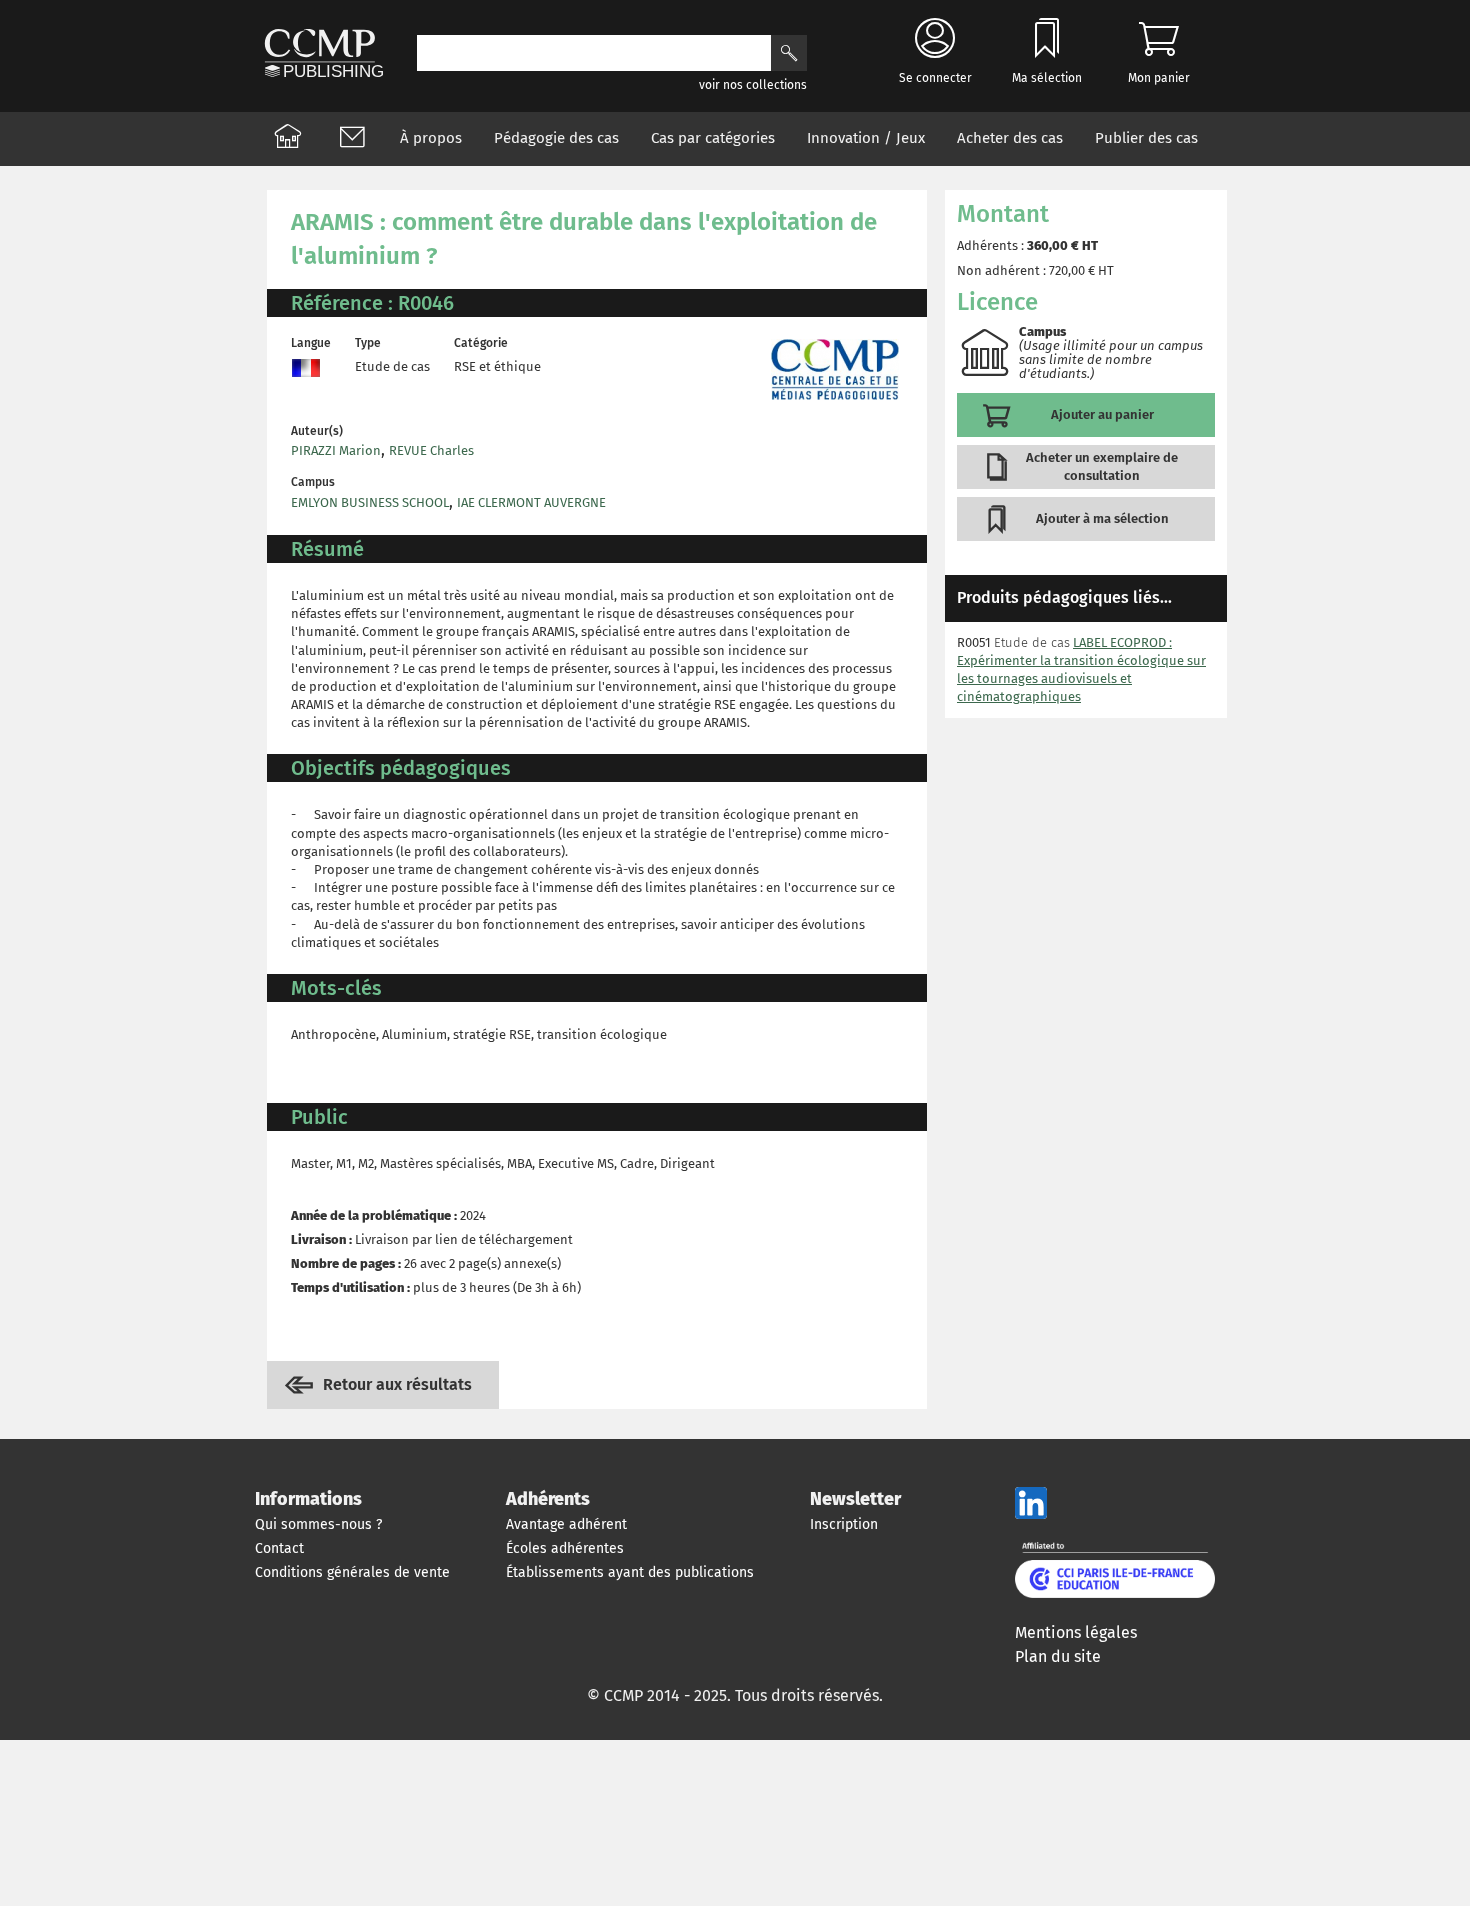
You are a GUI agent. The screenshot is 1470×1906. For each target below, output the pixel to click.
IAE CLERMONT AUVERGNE (531, 502)
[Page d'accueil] (288, 139)
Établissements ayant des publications (630, 1572)
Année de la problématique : (374, 1215)
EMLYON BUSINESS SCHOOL (370, 502)
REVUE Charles (431, 450)
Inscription (844, 1524)
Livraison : (321, 1239)
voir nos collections (753, 85)
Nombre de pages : (346, 1263)
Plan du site (1058, 1656)
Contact (279, 1548)
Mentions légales (1076, 1632)
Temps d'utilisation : (350, 1287)
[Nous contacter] (352, 139)
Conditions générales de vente (352, 1572)
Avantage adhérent (566, 1524)
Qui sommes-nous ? (318, 1524)
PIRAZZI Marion (336, 450)
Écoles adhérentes (565, 1548)
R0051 (974, 642)
